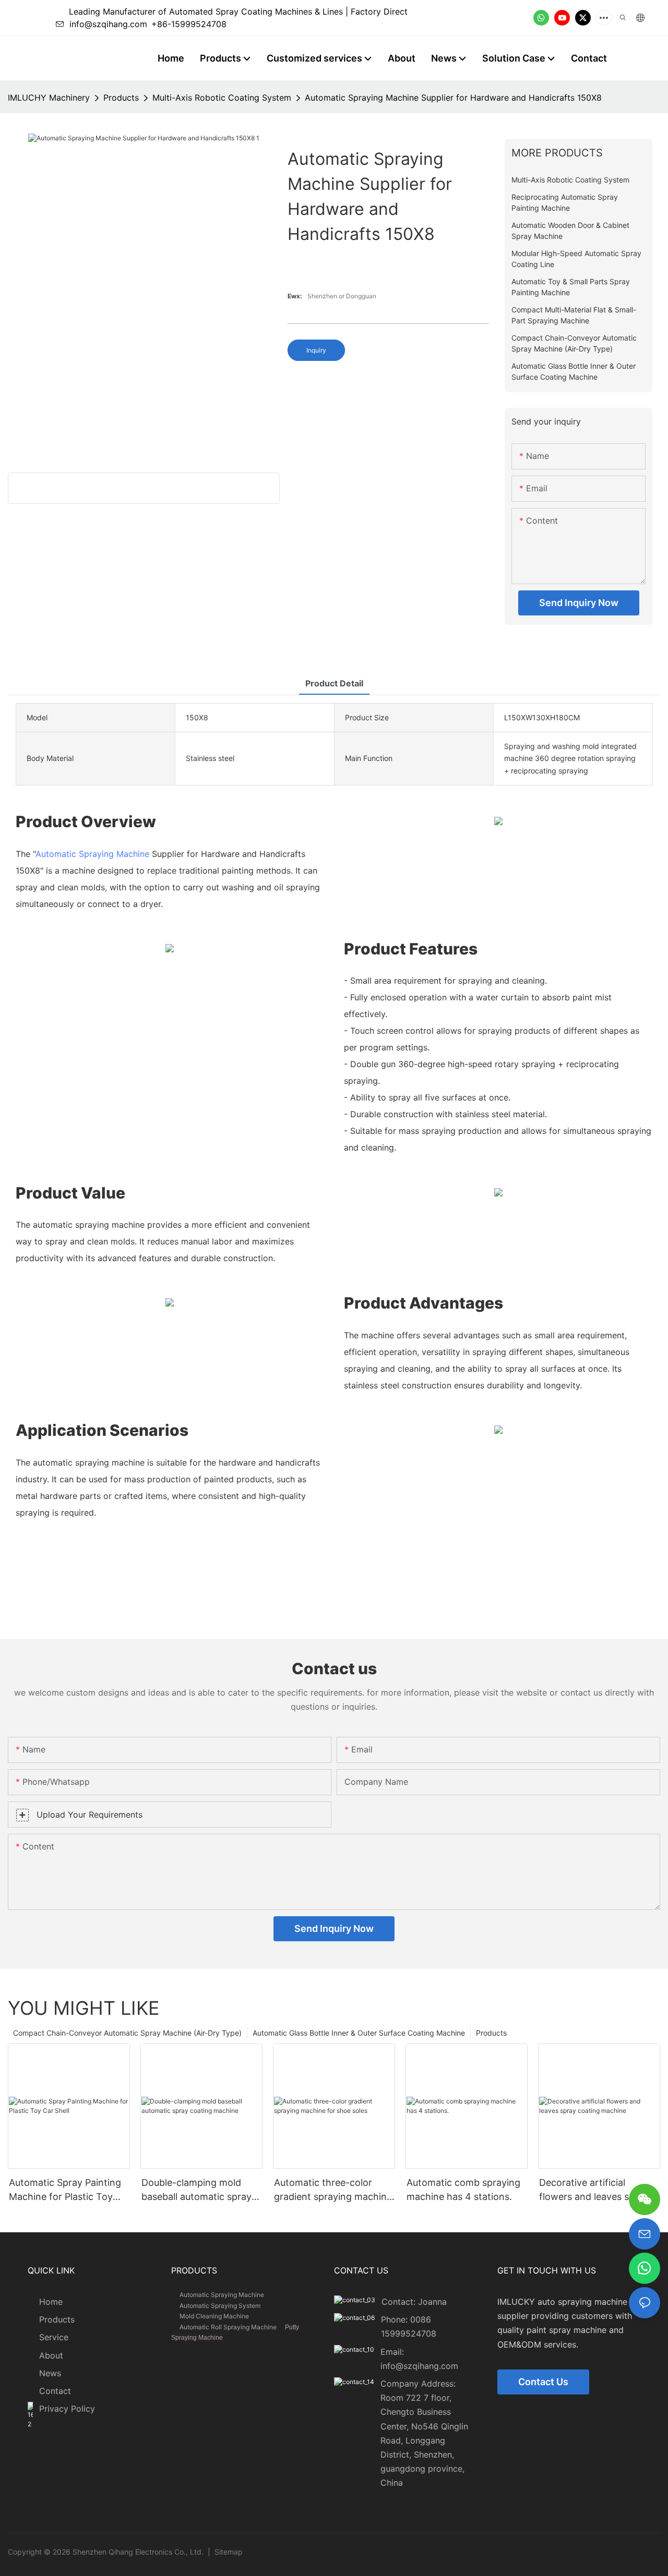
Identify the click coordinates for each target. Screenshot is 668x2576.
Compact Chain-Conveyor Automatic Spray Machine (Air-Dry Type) (127, 2033)
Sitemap (228, 2552)
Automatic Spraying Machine (92, 854)
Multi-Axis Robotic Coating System (222, 98)
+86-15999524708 (189, 24)
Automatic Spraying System (220, 2306)
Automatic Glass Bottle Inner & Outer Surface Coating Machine (359, 2033)
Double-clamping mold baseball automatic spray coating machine (196, 2190)
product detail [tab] (334, 683)
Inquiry (316, 350)
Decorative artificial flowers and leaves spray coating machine (594, 2190)
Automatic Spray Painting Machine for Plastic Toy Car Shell (65, 2190)
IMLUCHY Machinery (49, 98)
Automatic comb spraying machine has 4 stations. (463, 2190)
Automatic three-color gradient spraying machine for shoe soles (333, 2190)
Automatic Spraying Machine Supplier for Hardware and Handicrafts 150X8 (453, 98)
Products (121, 98)
